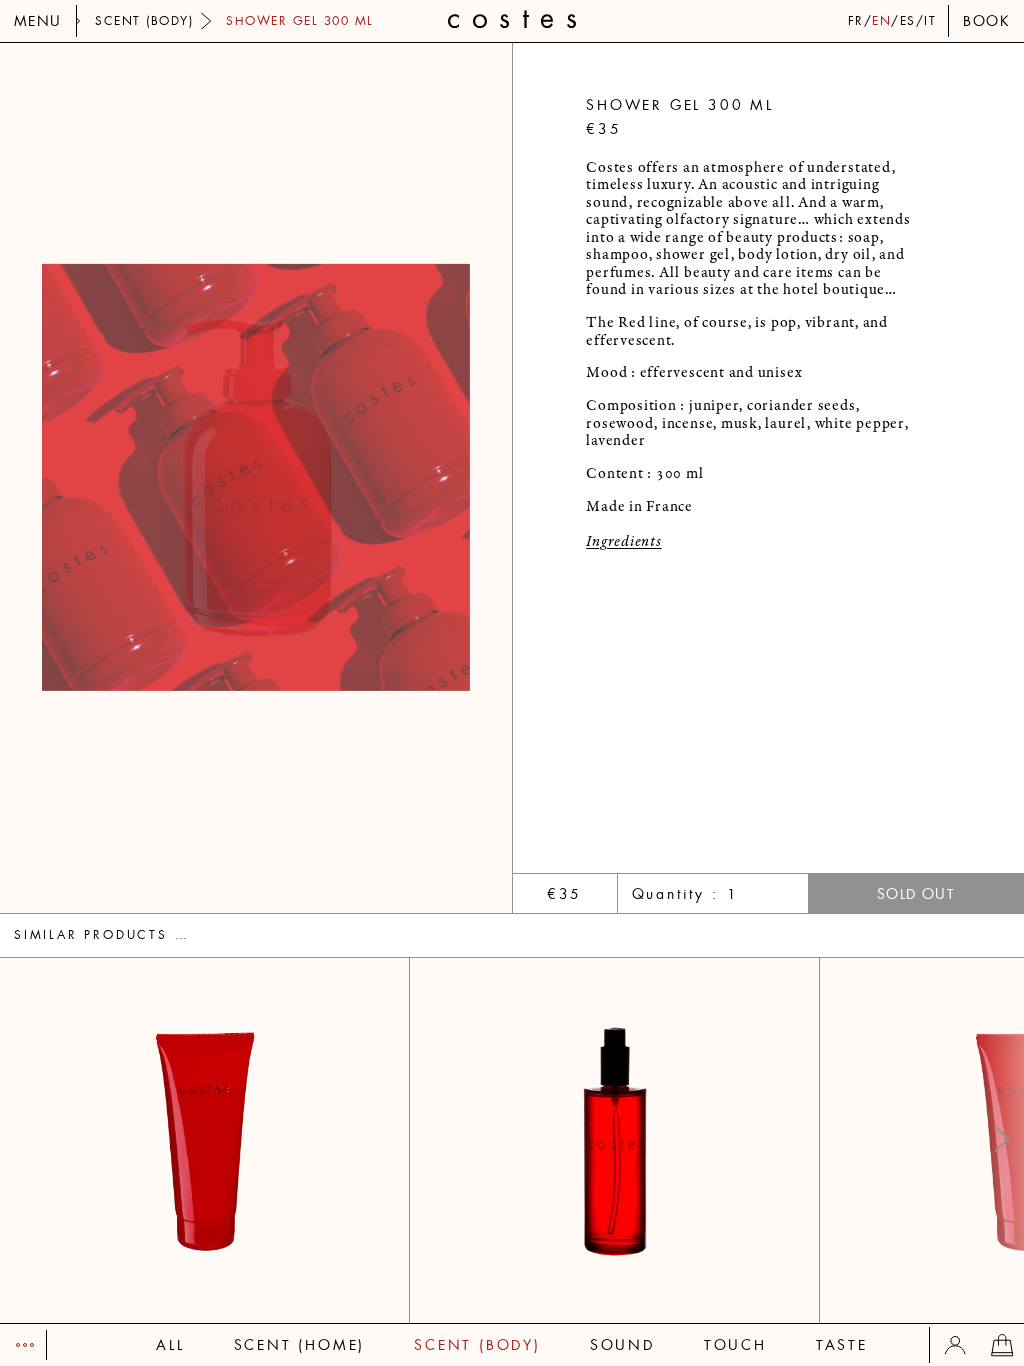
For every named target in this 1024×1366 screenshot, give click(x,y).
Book (986, 21)
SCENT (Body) (477, 1345)
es (908, 21)
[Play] (23, 1345)
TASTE (842, 1345)
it (930, 21)
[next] (384, 477)
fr (856, 21)
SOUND (622, 1345)
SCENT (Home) (300, 1345)
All (170, 1345)
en (881, 21)
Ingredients (623, 542)
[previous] (128, 477)
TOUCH (735, 1345)
